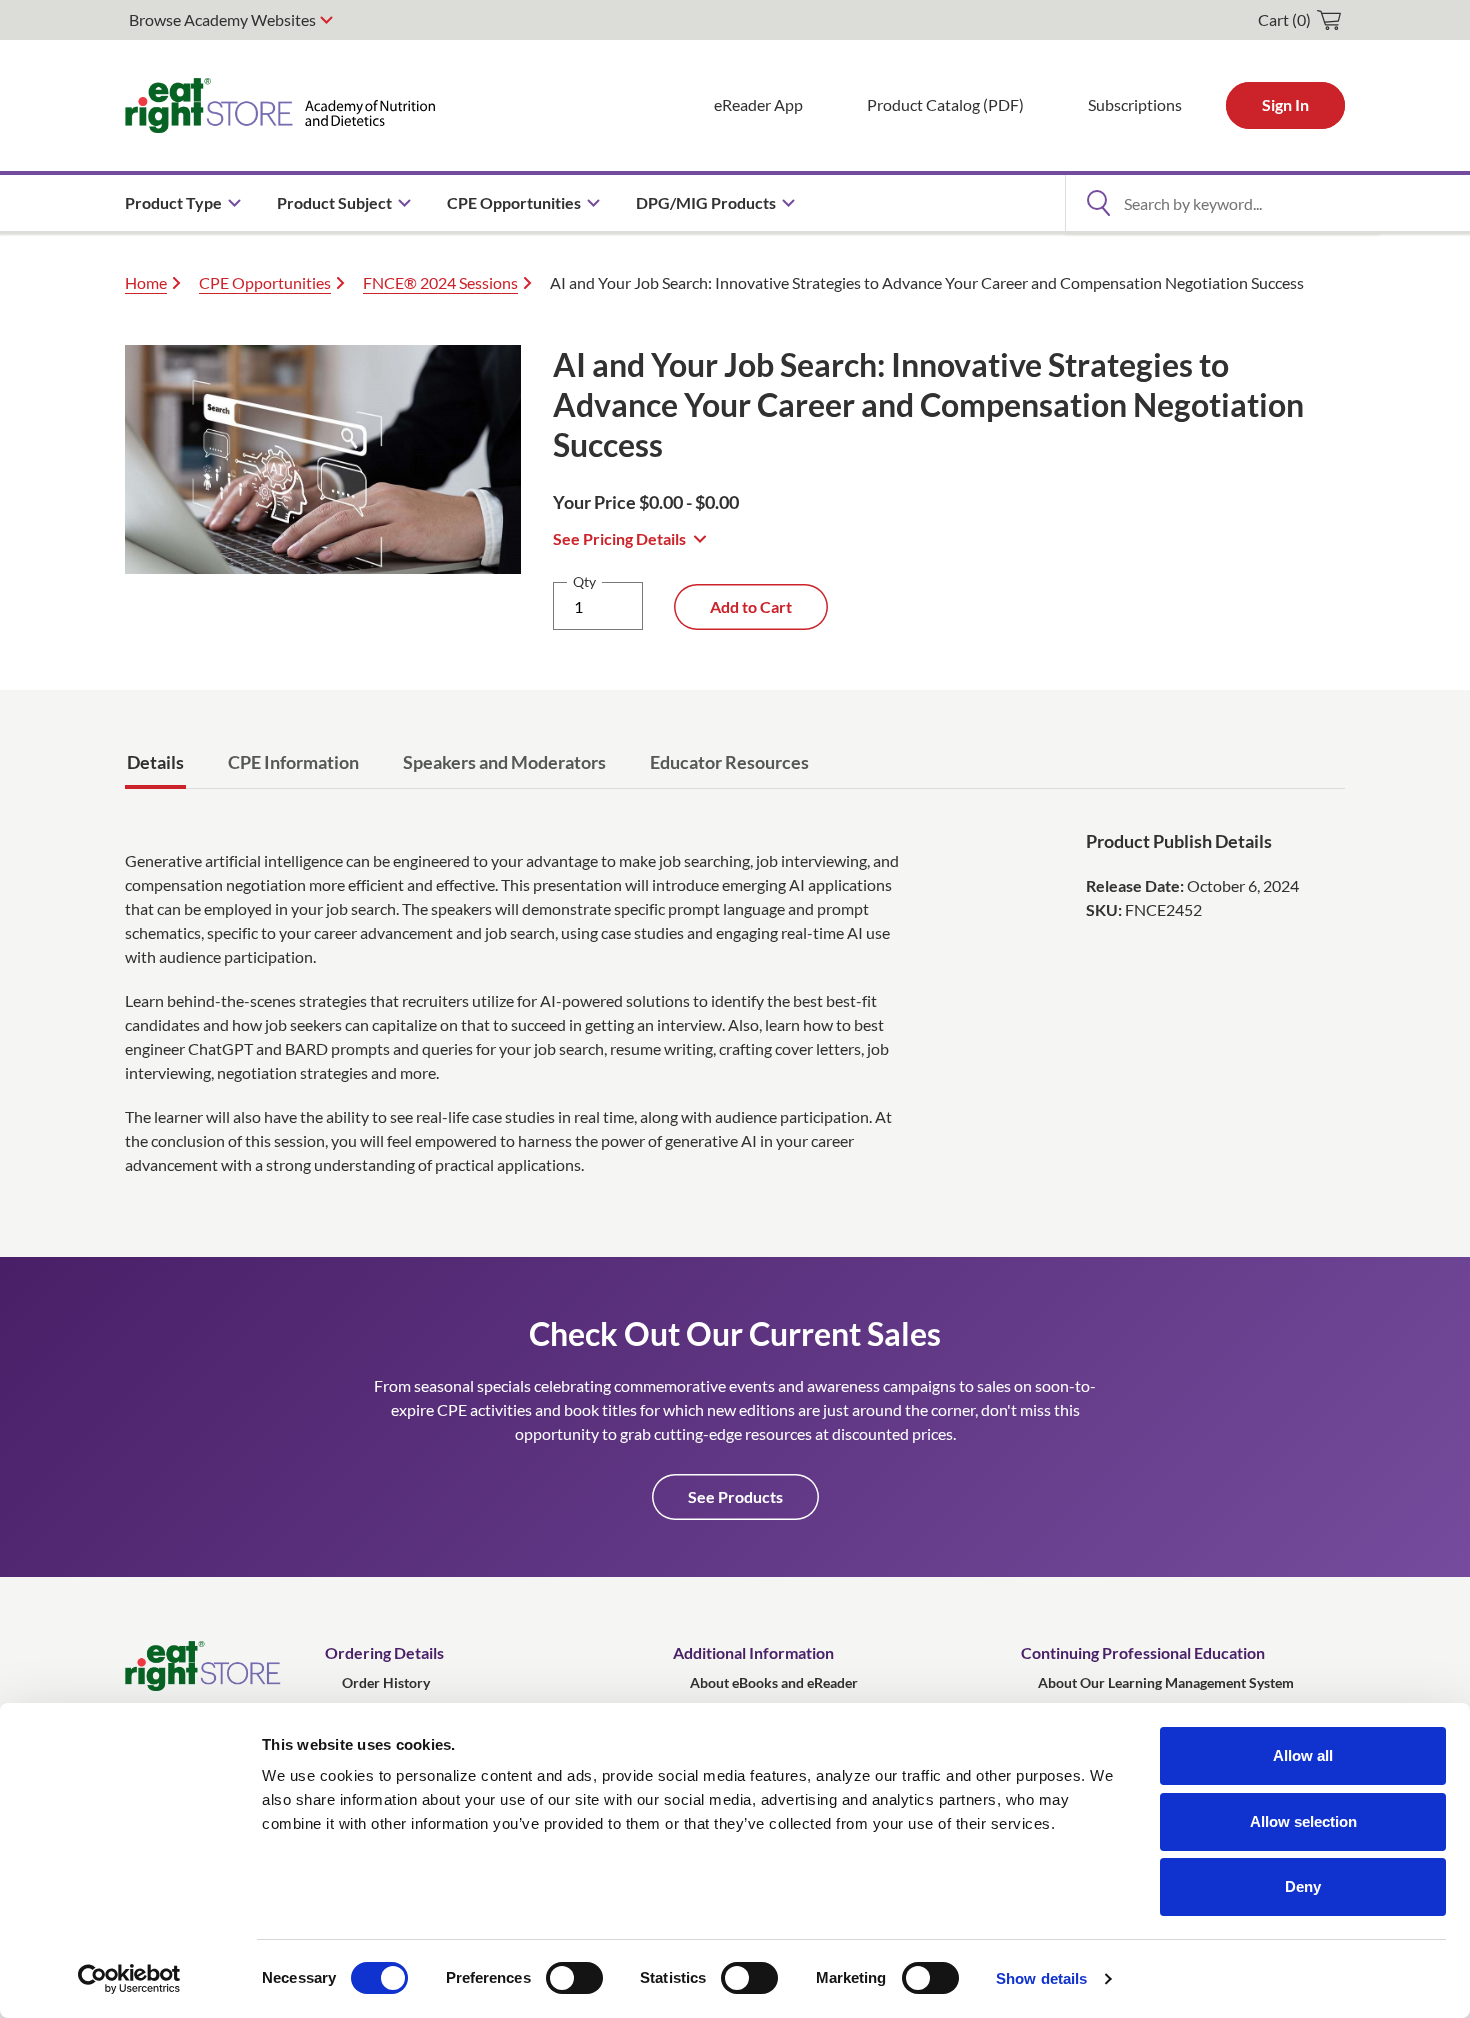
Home (146, 282)
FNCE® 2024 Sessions (440, 282)
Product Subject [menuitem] (334, 202)
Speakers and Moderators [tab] (504, 762)
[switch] (574, 1978)
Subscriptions (1135, 104)
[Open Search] (1098, 203)
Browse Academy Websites (222, 19)
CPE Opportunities (265, 282)
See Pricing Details (619, 538)
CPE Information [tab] (293, 762)
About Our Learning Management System (1166, 1682)
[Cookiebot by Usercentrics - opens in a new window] (129, 1979)
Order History (386, 1682)
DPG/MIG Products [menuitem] (706, 202)
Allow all (1303, 1755)
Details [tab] (155, 762)
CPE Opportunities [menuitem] (514, 202)
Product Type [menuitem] (173, 202)
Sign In (1285, 104)
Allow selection (1303, 1821)
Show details (1041, 1978)
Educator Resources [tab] (729, 762)
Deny (1303, 1886)
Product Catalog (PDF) (945, 104)
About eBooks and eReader (774, 1682)
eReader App (758, 104)
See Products (735, 1496)
